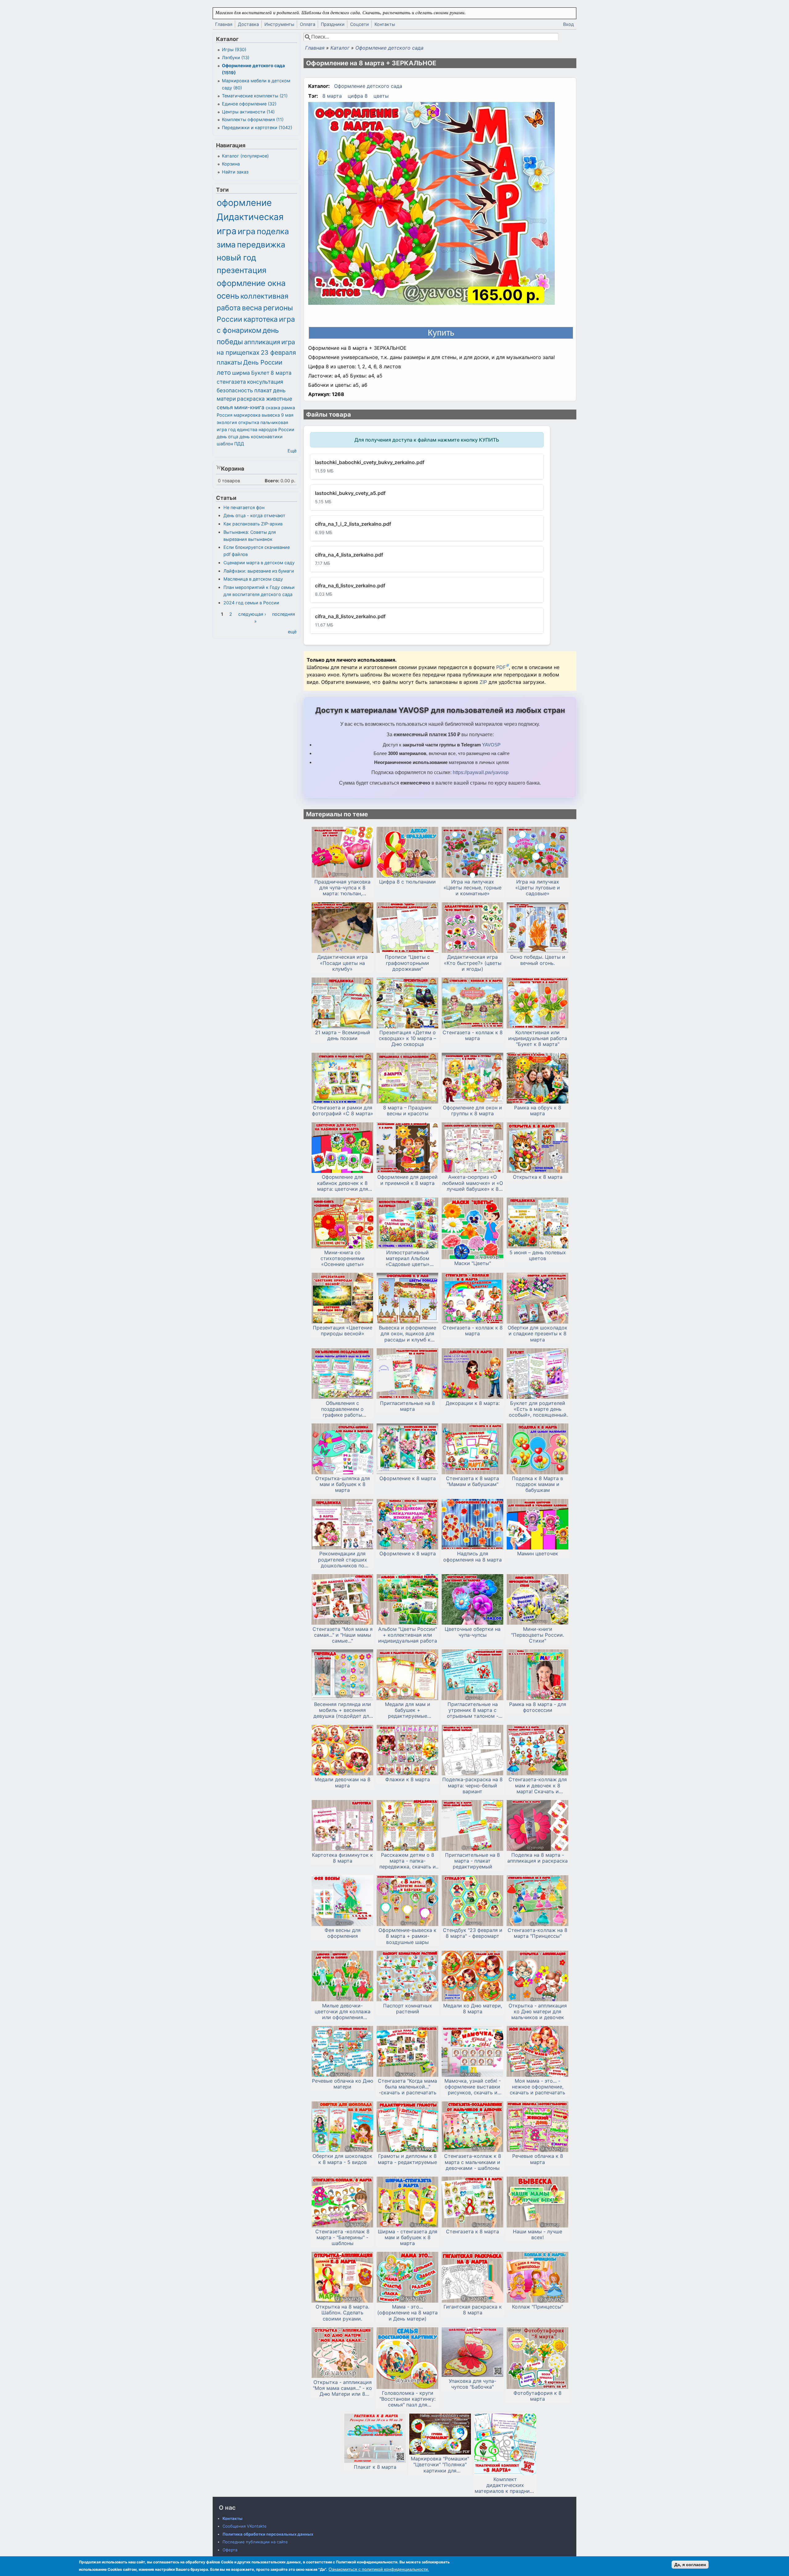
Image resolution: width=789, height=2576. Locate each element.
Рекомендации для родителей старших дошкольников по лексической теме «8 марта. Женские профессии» (342, 1560)
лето (224, 372)
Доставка (248, 24)
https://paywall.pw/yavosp (481, 772)
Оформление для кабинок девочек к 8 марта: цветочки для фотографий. (343, 1183)
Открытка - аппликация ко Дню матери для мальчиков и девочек (538, 2012)
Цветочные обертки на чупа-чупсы (473, 1632)
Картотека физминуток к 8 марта (342, 1858)
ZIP (484, 682)
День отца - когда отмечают (254, 515)
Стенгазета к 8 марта (472, 2232)
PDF (501, 667)
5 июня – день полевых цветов (538, 1255)
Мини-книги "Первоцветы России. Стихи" (538, 1635)
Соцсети (360, 24)
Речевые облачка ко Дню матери (343, 2084)
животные (279, 399)
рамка (288, 408)
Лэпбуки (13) (236, 57)
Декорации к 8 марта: (473, 1403)
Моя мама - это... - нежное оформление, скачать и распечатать (538, 2087)
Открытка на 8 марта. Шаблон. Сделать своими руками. (342, 2313)
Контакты (385, 24)
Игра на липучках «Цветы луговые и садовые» (538, 888)
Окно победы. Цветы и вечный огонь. (538, 960)
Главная (224, 24)
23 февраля (278, 352)
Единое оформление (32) (249, 104)
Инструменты (279, 24)
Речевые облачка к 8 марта (538, 2159)
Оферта (230, 2550)
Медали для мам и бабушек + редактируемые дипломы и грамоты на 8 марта (407, 1710)
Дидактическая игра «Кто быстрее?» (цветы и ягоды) (473, 963)
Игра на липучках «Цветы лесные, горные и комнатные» (472, 888)
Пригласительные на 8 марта (407, 1406)
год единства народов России (261, 429)
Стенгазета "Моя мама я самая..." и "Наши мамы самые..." (343, 1635)
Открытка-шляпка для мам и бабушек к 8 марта (343, 1484)
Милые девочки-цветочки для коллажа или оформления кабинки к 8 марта (343, 2012)
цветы (381, 96)
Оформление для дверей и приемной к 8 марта (407, 1180)
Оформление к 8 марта (408, 1478)
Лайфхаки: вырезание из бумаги (259, 571)
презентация (242, 270)
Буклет (260, 373)
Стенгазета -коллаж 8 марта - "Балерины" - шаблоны (342, 2237)
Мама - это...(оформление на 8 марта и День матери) (407, 2313)
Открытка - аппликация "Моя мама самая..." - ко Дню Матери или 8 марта (342, 2388)
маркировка (247, 415)
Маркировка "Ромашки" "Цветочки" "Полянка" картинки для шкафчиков (440, 2465)
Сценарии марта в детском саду (259, 563)
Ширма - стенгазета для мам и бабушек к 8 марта (408, 2237)
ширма (241, 373)
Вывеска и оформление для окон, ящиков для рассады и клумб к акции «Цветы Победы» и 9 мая (408, 1334)
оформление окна (251, 283)
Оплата (308, 24)
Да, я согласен (690, 2565)
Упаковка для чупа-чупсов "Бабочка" (472, 2384)
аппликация (262, 342)
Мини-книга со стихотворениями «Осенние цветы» (343, 1258)
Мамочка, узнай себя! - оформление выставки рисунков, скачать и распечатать (473, 2087)
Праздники (333, 24)
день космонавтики (261, 437)
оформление (244, 203)
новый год (236, 257)
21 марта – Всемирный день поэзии (343, 1035)
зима (226, 245)
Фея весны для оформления (343, 1933)
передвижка (261, 245)
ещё (292, 632)
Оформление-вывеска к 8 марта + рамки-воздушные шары (407, 1936)
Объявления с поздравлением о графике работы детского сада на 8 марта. (343, 1409)
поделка (273, 231)
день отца (227, 437)
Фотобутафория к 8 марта (538, 2396)
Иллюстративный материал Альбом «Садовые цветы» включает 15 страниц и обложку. (407, 1259)
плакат (263, 390)
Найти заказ (235, 172)
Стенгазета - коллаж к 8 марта (473, 1035)
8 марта (332, 96)
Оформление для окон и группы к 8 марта (472, 1111)
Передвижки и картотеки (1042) (257, 127)
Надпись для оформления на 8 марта (472, 1557)
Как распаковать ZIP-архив (253, 524)
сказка (273, 408)
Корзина (231, 164)
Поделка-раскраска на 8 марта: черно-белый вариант (472, 1785)
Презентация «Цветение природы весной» (343, 1331)
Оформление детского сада (389, 48)
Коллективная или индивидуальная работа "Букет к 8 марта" (538, 1038)
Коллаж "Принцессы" (538, 2307)
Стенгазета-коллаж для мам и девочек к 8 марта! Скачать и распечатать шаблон (538, 1786)
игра (247, 231)
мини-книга (249, 407)
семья (225, 407)
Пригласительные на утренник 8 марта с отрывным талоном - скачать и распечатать (472, 1710)
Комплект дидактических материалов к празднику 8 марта (505, 2485)
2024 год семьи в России (251, 603)
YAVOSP (491, 745)
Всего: (272, 481)
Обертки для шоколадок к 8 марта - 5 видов (342, 2159)
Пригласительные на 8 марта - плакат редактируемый (472, 1861)
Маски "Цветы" (473, 1263)
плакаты (229, 362)
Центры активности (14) (248, 112)
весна (252, 308)
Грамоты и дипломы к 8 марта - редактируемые (407, 2159)
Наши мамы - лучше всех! (538, 2235)
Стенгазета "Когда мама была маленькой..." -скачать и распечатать (407, 2087)
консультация (265, 382)
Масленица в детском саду (253, 579)
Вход (568, 24)
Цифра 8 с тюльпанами (407, 882)
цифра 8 (358, 96)
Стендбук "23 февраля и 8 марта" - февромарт (473, 1933)
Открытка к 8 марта (538, 1177)
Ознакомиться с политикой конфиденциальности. (379, 2569)
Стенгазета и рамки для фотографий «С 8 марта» (343, 1111)
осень (228, 296)
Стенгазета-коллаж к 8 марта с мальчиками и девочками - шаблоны (473, 2162)
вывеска (271, 415)
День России (263, 362)
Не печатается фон (244, 507)
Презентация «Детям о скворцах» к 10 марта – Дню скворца (407, 1038)
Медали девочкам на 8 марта (343, 1782)
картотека (261, 319)
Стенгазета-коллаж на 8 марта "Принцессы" (538, 1933)
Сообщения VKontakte (245, 2526)
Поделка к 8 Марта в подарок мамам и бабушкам (538, 1484)
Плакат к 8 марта (375, 2467)
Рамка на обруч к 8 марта (538, 1111)
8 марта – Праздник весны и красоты (407, 1111)
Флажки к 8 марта (408, 1780)
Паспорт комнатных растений (408, 2009)
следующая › (252, 614)
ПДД (239, 444)
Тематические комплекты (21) (255, 96)
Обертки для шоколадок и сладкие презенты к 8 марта (538, 1334)
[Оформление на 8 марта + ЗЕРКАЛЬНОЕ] (431, 204)
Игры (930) (234, 49)
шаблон (225, 444)
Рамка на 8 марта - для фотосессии (538, 1707)
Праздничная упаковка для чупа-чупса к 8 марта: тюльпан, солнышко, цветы (342, 888)
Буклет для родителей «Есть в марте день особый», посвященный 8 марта (538, 1409)
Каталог (340, 48)
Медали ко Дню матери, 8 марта (473, 2009)
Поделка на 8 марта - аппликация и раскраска (538, 1858)
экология (227, 422)
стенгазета (231, 382)
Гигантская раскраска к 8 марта (473, 2310)
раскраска (251, 399)
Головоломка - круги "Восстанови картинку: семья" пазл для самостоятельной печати (407, 2399)
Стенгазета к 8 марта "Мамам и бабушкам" (472, 1481)
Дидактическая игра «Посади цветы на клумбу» (342, 963)
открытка (249, 422)
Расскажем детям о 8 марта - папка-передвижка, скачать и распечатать (408, 1861)
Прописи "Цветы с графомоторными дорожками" (407, 963)
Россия (225, 415)
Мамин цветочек (538, 1554)
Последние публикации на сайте (255, 2542)
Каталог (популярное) (245, 156)
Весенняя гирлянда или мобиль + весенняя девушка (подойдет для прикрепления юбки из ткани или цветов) (343, 1710)
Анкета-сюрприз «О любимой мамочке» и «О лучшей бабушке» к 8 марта (472, 1183)
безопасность (235, 390)
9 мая (287, 415)
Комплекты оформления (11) (253, 119)
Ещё (292, 451)
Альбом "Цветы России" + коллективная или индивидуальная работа (408, 1635)
